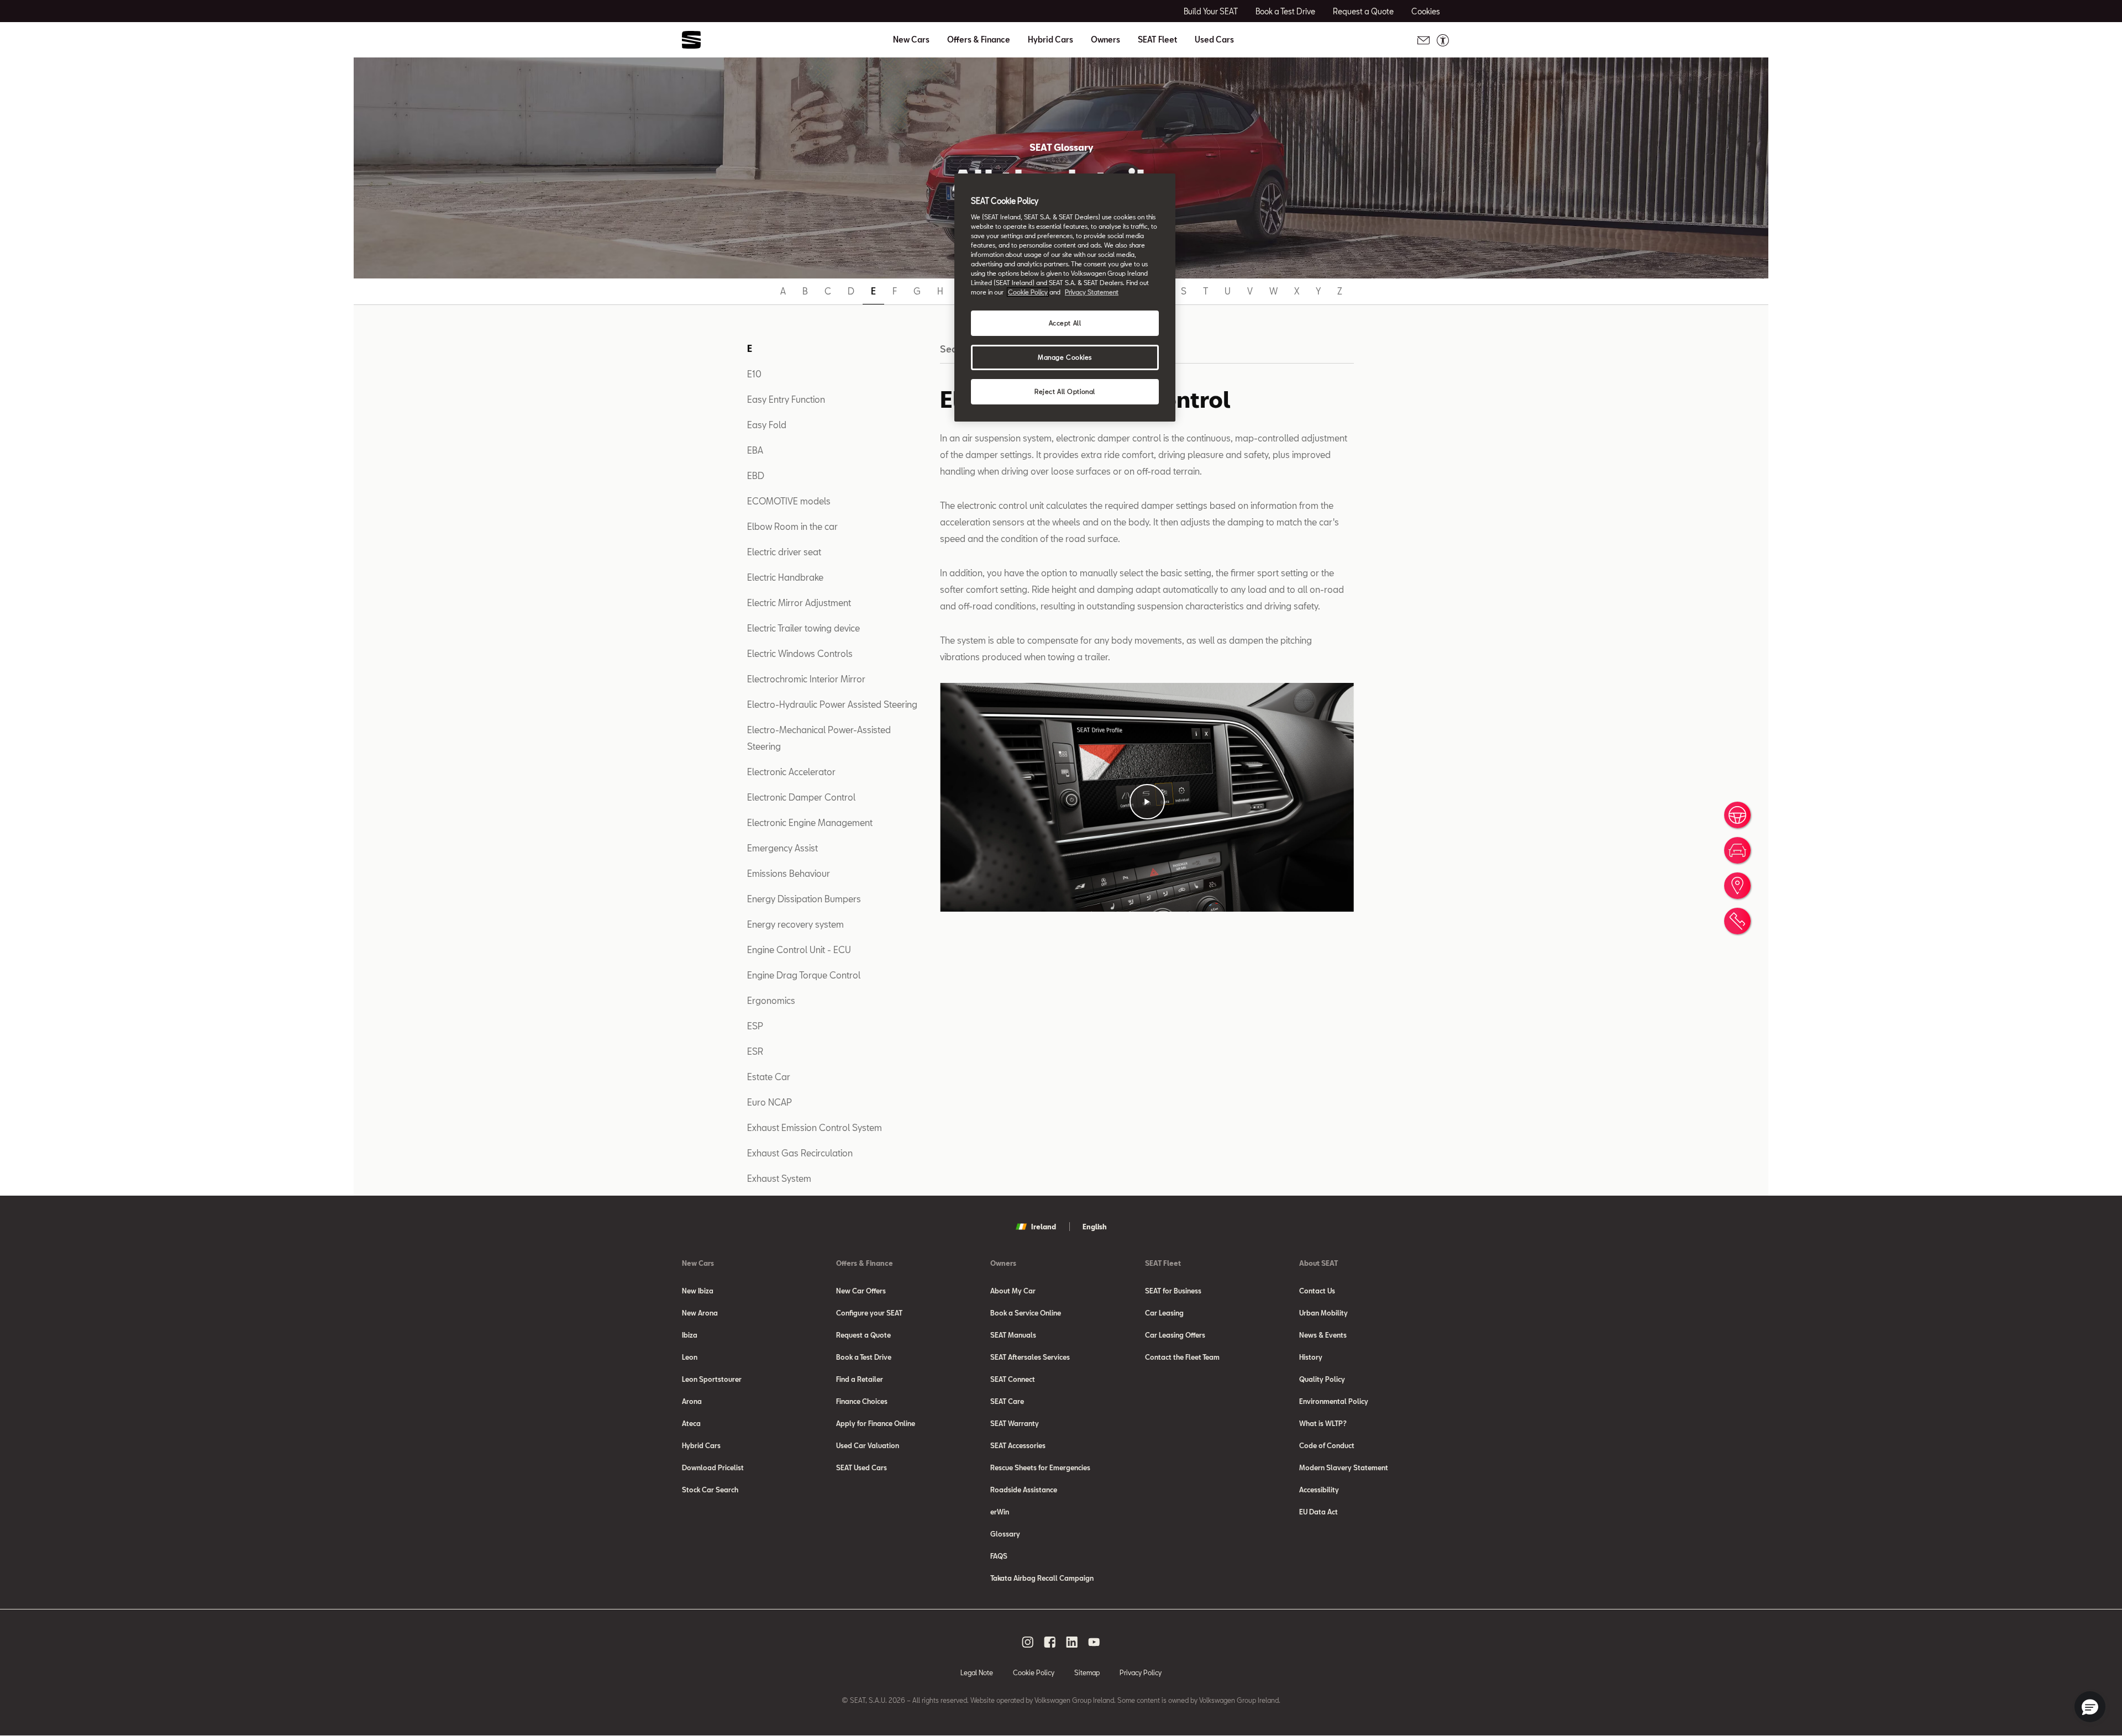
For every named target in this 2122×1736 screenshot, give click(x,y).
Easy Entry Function (786, 399)
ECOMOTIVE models (789, 501)
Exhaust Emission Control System (815, 1127)
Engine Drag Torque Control (804, 975)
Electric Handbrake (785, 577)
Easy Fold (767, 425)
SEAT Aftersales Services (1030, 1357)
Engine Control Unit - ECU (799, 949)
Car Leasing (1164, 1313)
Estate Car (769, 1077)
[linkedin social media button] (1072, 1642)
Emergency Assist (782, 848)
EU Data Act (1319, 1512)
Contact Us (1317, 1291)
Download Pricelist (713, 1467)
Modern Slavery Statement (1344, 1467)
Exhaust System (779, 1178)
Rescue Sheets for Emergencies (1040, 1467)
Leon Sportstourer (712, 1379)
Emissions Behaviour (789, 873)
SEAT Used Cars (862, 1467)
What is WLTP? (1323, 1423)
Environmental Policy (1334, 1401)
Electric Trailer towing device (803, 628)
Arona (692, 1401)
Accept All (1065, 323)
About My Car (1013, 1291)
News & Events (1323, 1335)
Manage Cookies (1065, 357)
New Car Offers (861, 1291)
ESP (755, 1026)
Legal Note (977, 1672)
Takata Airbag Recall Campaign (1042, 1578)
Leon (690, 1357)
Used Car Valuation (868, 1445)
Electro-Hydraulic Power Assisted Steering (832, 704)
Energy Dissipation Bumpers (804, 899)
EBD (756, 475)
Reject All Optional (1065, 391)
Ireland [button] (1044, 1227)
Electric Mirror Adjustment (799, 603)
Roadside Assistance (1024, 1490)
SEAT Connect (1013, 1379)
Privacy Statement (1092, 292)
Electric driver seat (784, 552)
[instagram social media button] (1028, 1642)
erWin (1000, 1512)
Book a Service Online (1026, 1313)
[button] (1147, 802)
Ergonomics (771, 1000)
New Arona (700, 1313)
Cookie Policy (1034, 1672)
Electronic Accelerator (791, 772)
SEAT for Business (1173, 1291)
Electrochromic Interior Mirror (806, 679)
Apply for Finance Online (876, 1423)
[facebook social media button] (1050, 1642)
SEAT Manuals (1013, 1335)
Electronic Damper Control (801, 797)
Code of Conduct (1327, 1445)
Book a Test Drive (864, 1357)
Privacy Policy (1141, 1672)
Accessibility (1319, 1490)
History (1311, 1357)
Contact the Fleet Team (1182, 1357)
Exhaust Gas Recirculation (800, 1153)
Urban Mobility (1323, 1313)
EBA (755, 450)
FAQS (999, 1556)
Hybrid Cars (1051, 40)
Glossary (1005, 1534)
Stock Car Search (710, 1490)
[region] (1065, 298)
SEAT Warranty (1015, 1423)
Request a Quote (863, 1335)
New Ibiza (698, 1291)
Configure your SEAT (869, 1313)
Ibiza (690, 1335)
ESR (755, 1051)
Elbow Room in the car (792, 526)
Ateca (691, 1423)
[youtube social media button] (1094, 1642)
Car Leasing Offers (1175, 1335)
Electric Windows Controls (800, 653)
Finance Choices (862, 1401)
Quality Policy (1322, 1379)
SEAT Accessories (1018, 1445)
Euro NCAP (770, 1102)
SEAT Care (1007, 1401)
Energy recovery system (795, 924)
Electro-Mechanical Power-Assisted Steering (819, 738)
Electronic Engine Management (810, 822)
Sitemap (1087, 1672)
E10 (754, 374)
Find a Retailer (860, 1379)
